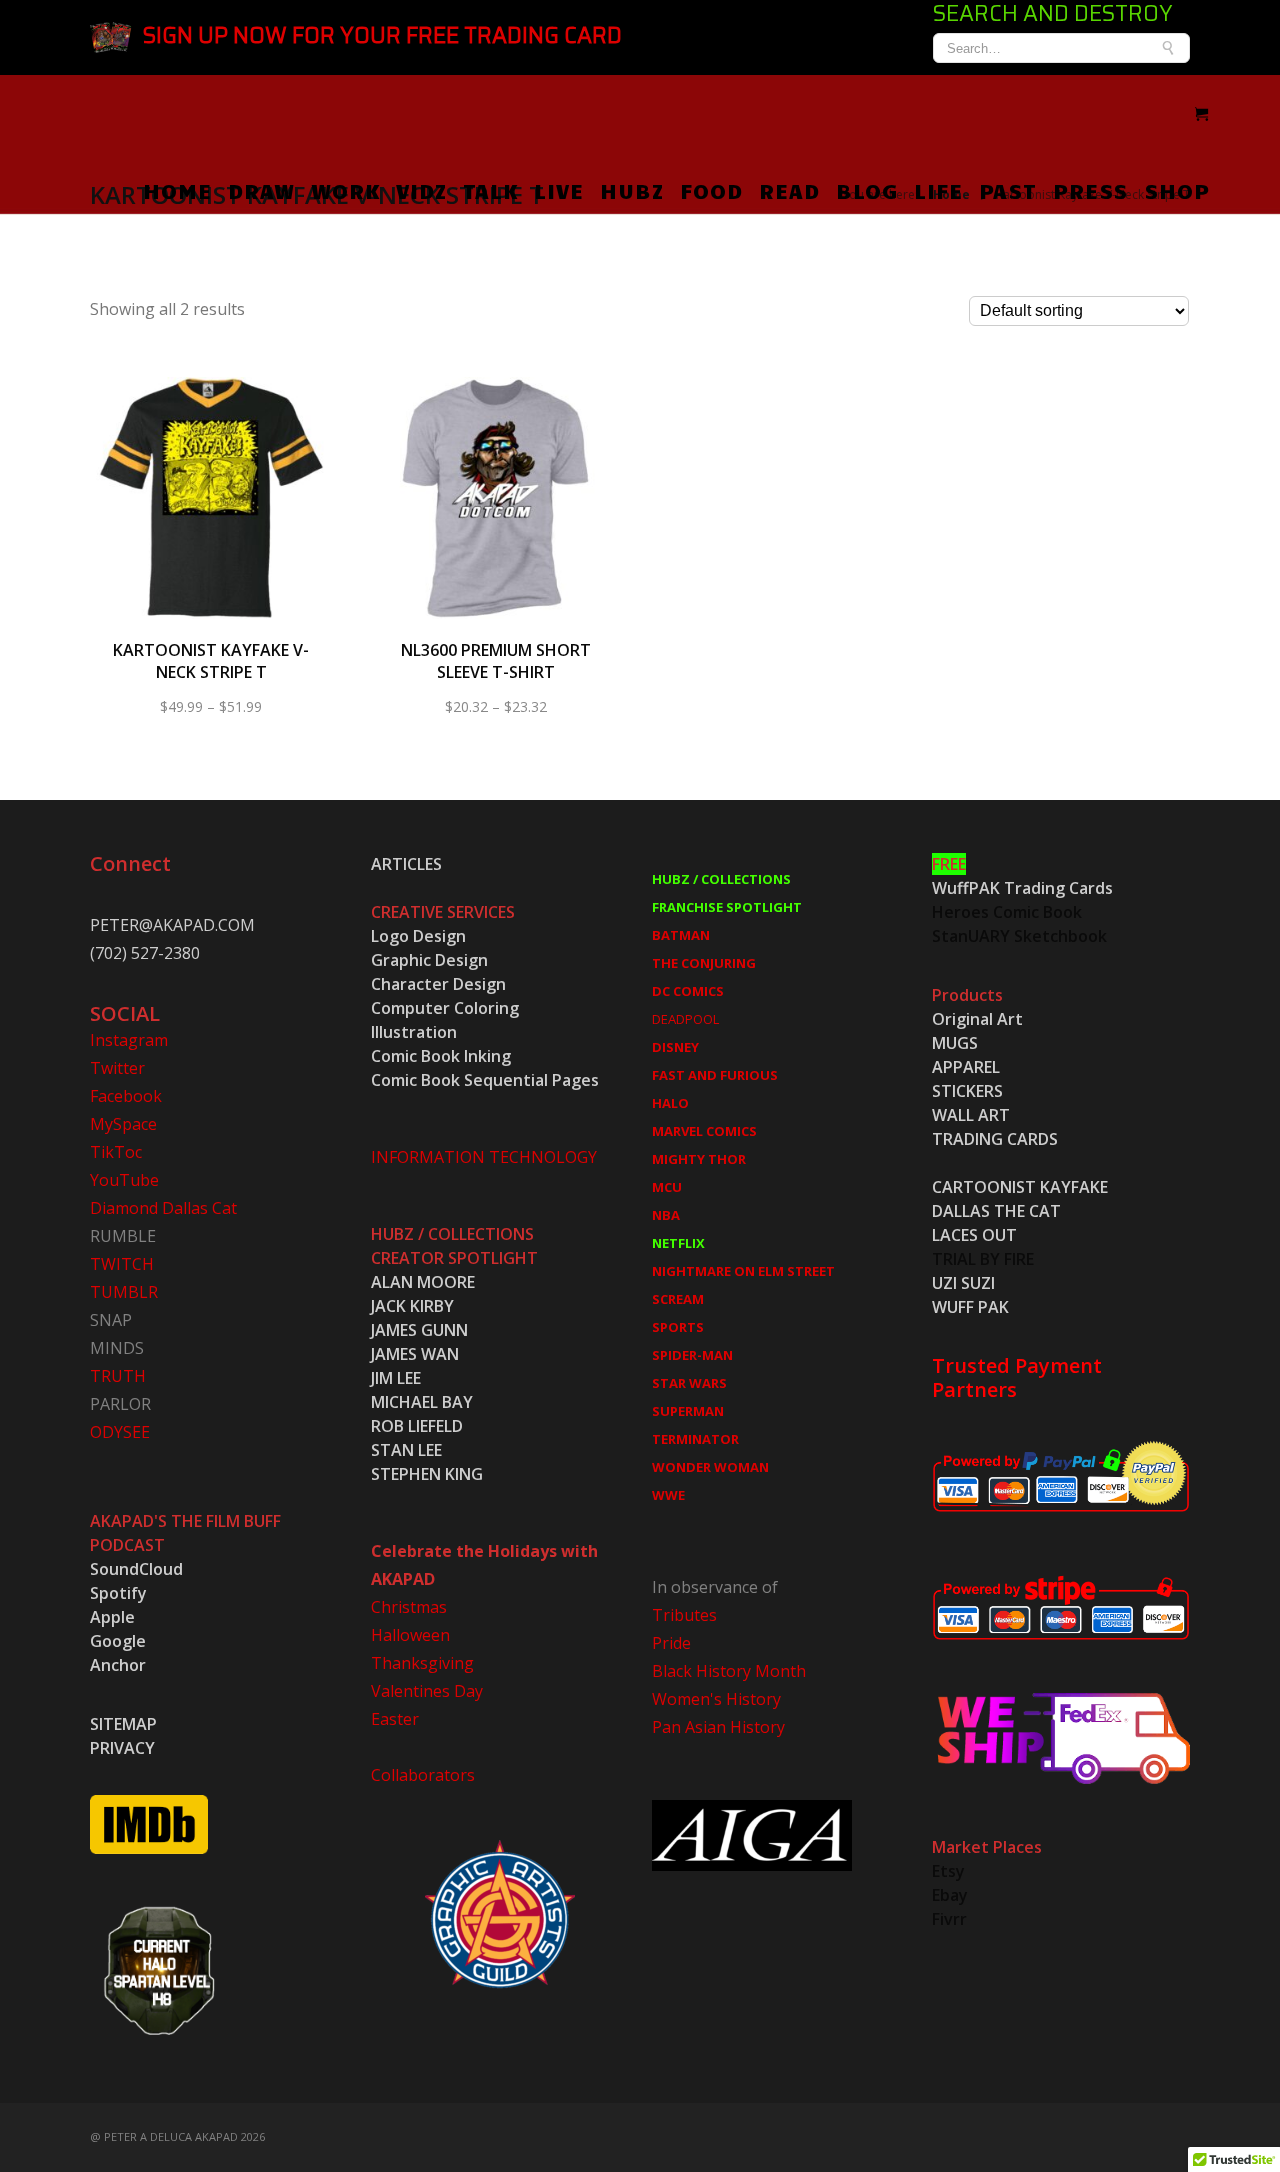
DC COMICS (688, 991)
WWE (668, 1495)
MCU (667, 1187)
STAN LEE (406, 1450)
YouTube (124, 1180)
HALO (670, 1103)
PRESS (1090, 190)
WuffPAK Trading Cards (1022, 888)
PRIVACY (122, 1748)
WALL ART (971, 1115)
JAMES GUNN (419, 1330)
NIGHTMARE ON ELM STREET (743, 1271)
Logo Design (418, 936)
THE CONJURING (704, 963)
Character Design (438, 984)
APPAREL (966, 1067)
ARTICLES (406, 864)
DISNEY (675, 1047)
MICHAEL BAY (422, 1402)
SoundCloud (136, 1569)
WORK (345, 190)
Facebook (126, 1096)
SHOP (1177, 190)
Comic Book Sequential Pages (485, 1080)
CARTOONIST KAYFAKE (1020, 1187)
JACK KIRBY (412, 1306)
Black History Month (729, 1671)
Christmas (409, 1607)
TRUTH (118, 1376)
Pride (671, 1643)
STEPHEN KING (427, 1474)
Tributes (684, 1615)
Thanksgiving (422, 1663)
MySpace (123, 1124)
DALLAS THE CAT (996, 1211)
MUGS (955, 1043)
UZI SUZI (963, 1283)
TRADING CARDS (995, 1139)
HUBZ (632, 190)
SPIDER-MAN (692, 1355)
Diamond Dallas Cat (163, 1208)
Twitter (117, 1068)
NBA (666, 1215)
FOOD (711, 190)
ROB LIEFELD (417, 1426)
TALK (490, 190)
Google (118, 1641)
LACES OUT (974, 1235)
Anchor (118, 1665)
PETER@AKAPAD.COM (172, 925)
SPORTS (678, 1327)
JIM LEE (396, 1378)
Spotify (118, 1593)
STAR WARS (689, 1383)
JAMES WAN (415, 1354)
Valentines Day (427, 1691)
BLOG (867, 190)
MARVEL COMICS (704, 1131)
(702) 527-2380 (145, 953)
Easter (395, 1719)
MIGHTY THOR (699, 1159)
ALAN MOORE (423, 1282)
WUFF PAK (970, 1307)
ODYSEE (120, 1432)
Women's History (716, 1699)
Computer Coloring (445, 1008)
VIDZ (421, 190)
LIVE (559, 190)
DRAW (261, 190)
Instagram (129, 1040)
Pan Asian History (718, 1727)
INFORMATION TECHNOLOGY (484, 1157)
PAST (1008, 190)
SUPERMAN (688, 1411)
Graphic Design (429, 960)
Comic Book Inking (441, 1056)
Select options (212, 511)
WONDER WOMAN (710, 1467)
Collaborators (423, 1775)
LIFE (938, 190)
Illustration (414, 1032)
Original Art (977, 1019)
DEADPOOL (685, 1019)
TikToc (116, 1152)
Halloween (410, 1635)
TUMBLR (124, 1292)
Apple (112, 1617)
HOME (177, 190)
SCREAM (678, 1299)
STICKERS (967, 1091)
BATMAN (681, 935)
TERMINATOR (695, 1439)
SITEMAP (123, 1724)
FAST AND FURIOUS (715, 1075)
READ (789, 190)
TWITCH (122, 1264)
